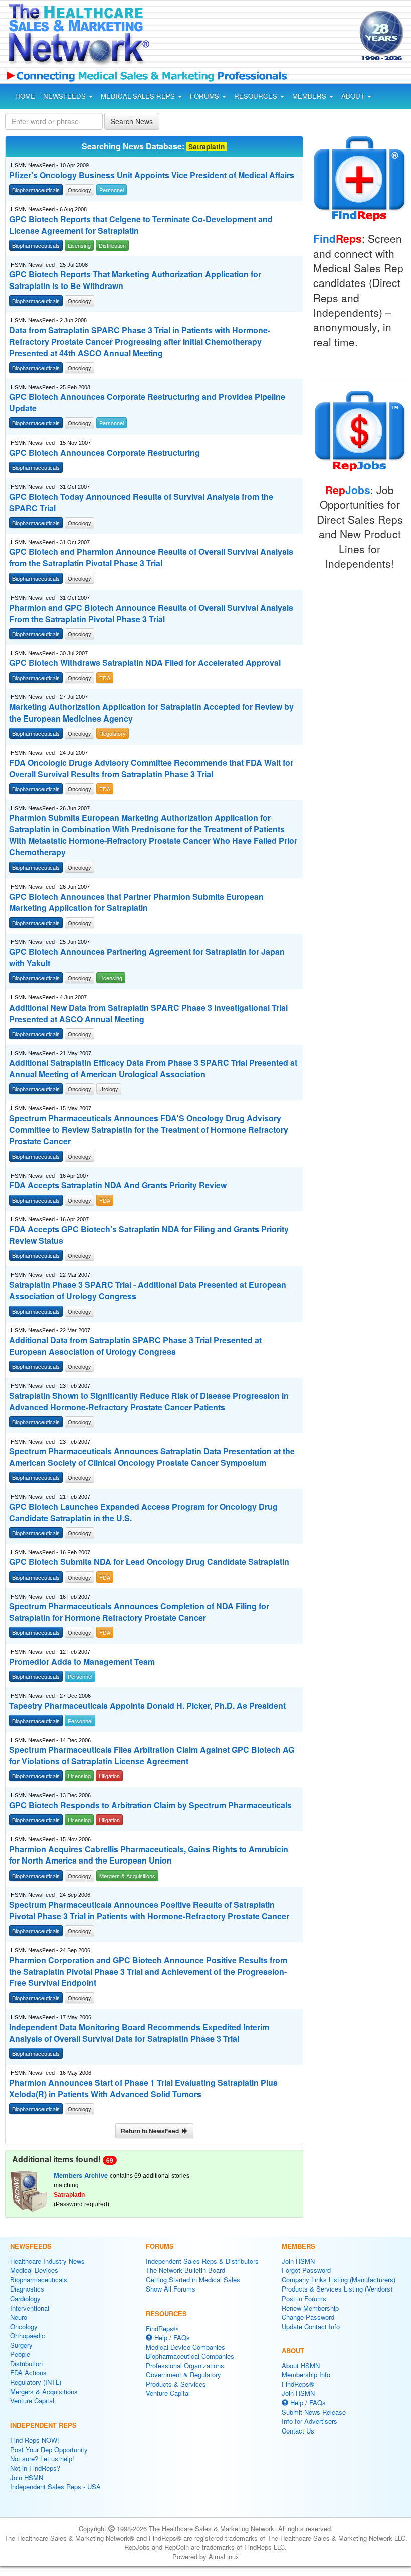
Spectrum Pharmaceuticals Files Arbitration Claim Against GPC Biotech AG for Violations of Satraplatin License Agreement (152, 1755)
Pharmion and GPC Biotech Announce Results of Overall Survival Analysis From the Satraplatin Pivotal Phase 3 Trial (151, 613)
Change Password (308, 2317)
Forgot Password (306, 2270)
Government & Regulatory (183, 2375)
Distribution (26, 2364)
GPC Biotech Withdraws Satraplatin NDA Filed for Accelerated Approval (145, 663)
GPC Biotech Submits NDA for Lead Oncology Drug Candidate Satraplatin (149, 1562)
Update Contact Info (311, 2326)
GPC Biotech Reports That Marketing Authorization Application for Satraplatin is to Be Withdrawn (135, 280)
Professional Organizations (185, 2366)
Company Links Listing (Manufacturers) (339, 2280)
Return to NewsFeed (151, 2131)
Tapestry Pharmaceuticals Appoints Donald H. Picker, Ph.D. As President (147, 1706)
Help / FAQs (171, 2337)
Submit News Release (314, 2412)
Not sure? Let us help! (42, 2458)
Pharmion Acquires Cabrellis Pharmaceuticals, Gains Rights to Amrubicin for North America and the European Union (149, 1855)
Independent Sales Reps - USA (55, 2486)
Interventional (30, 2308)
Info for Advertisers (310, 2421)
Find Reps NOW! (35, 2440)
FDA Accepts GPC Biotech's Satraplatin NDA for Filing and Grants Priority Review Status (149, 1235)
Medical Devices (34, 2270)
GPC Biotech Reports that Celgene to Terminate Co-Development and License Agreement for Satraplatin (141, 225)
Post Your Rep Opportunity (49, 2449)
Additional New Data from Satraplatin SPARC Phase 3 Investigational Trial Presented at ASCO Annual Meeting (148, 1013)
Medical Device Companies (185, 2347)
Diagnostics (27, 2289)
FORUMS (205, 96)
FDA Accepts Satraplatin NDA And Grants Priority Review (118, 1185)
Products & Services (176, 2384)
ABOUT (354, 96)
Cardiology (25, 2298)
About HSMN (301, 2366)
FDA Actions (28, 2373)
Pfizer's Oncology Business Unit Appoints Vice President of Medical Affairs (152, 175)
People (20, 2354)
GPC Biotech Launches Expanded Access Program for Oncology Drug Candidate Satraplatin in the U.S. (143, 1513)
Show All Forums (171, 2289)
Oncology (24, 2326)
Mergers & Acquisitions (44, 2392)
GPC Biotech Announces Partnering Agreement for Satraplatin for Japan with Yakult (147, 958)
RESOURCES (257, 96)
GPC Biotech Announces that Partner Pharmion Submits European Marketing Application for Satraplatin (136, 902)
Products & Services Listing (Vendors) (337, 2289)
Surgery (21, 2345)
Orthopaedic (28, 2335)
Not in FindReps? (35, 2468)
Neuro (19, 2317)
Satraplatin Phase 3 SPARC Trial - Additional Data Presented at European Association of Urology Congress (148, 1291)
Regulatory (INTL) (36, 2382)
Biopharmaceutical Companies (190, 2356)
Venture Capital (32, 2401)
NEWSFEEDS (65, 96)
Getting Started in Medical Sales (193, 2280)
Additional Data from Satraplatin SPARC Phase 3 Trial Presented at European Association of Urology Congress (135, 1346)
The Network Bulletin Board (185, 2270)
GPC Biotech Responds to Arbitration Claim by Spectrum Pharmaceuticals (150, 1805)
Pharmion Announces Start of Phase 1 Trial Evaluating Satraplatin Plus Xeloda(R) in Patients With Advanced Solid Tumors (143, 2089)
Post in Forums (304, 2298)
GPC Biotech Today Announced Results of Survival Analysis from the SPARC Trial (141, 503)
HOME (25, 96)
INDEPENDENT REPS (43, 2425)
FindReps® (162, 2328)
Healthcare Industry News (47, 2261)
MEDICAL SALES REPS (139, 96)
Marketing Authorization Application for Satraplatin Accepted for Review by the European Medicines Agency (151, 713)
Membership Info (306, 2375)
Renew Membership (310, 2308)
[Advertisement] (245, 37)
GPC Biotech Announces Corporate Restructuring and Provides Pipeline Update (147, 403)
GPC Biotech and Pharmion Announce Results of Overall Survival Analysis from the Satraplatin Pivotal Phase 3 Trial (151, 558)
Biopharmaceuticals (39, 2280)
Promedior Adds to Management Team (82, 1662)
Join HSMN (27, 2477)
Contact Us (298, 2431)
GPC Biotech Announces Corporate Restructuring (105, 453)
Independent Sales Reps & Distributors (202, 2261)
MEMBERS (310, 96)
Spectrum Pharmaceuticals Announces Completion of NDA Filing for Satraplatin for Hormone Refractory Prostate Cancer (139, 1612)
